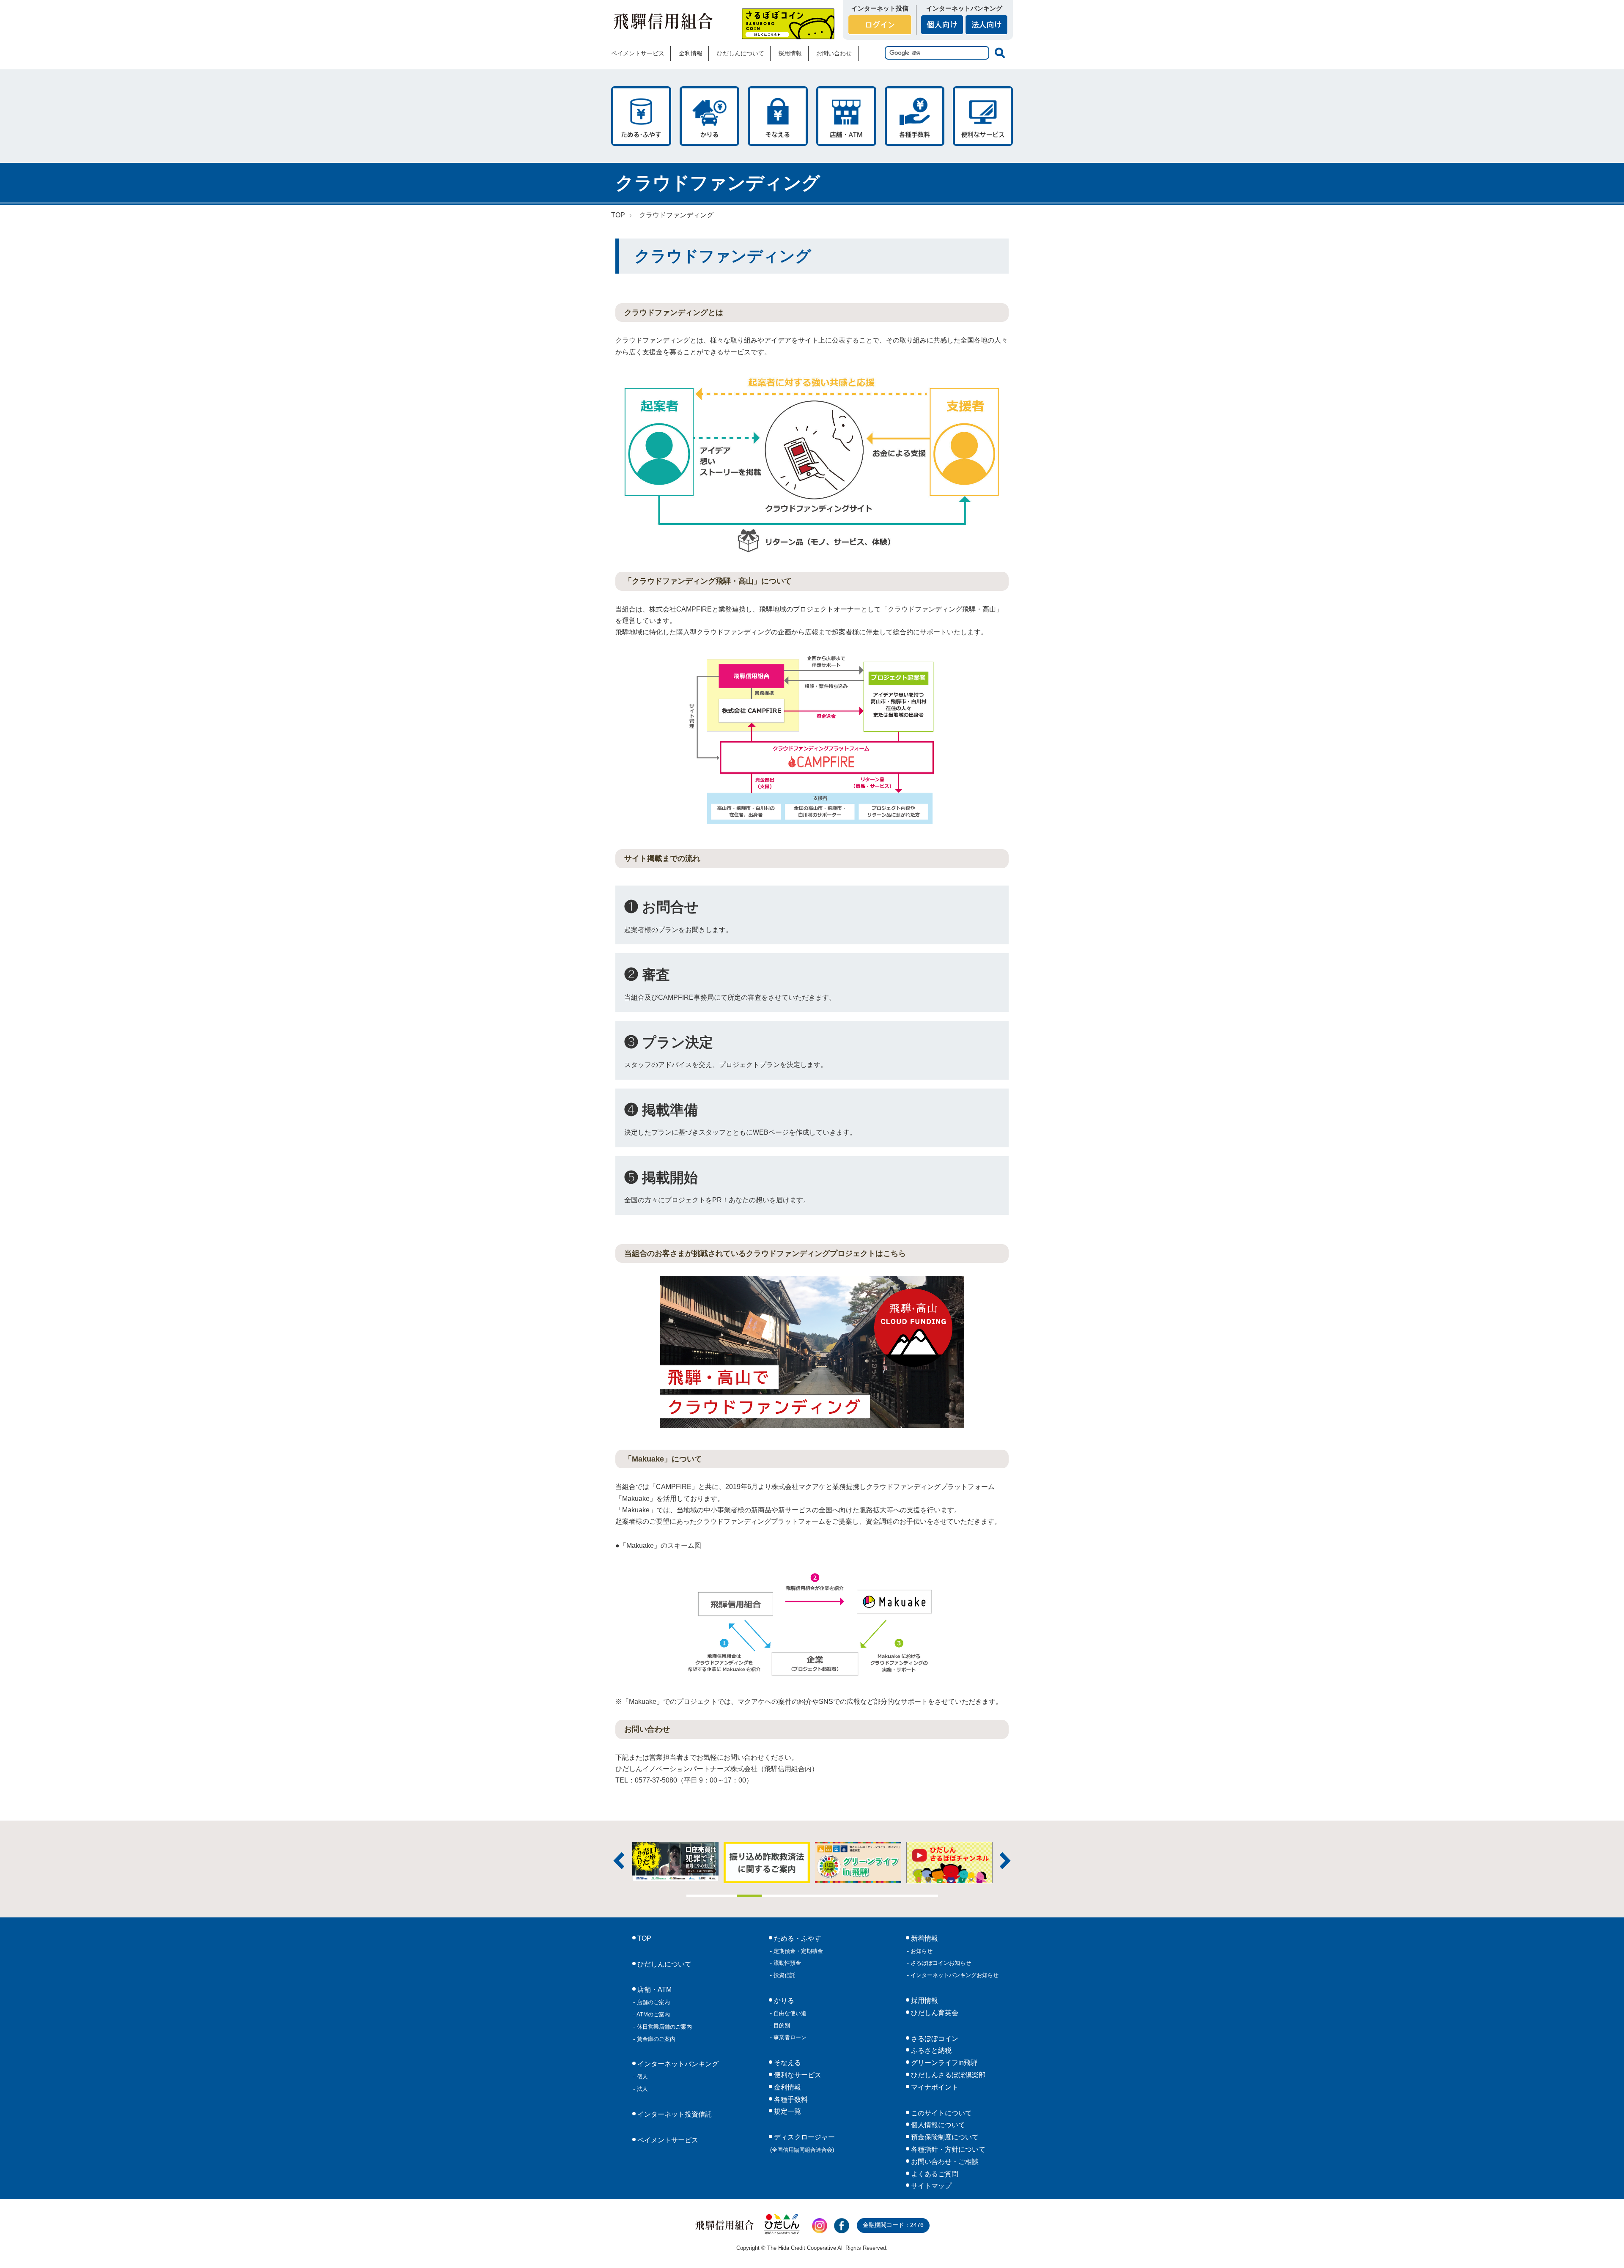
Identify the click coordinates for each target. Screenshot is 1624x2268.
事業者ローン (789, 2037)
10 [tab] (925, 1896)
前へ (619, 1861)
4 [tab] (774, 1896)
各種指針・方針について (947, 2149)
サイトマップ (930, 2186)
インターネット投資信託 (674, 2114)
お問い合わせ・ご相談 (944, 2162)
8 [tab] (875, 1896)
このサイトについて (941, 2113)
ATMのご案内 (653, 2014)
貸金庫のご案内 (655, 2039)
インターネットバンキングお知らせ (954, 1975)
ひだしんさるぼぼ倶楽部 (947, 2075)
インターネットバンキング (677, 2064)
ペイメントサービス (638, 53)
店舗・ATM (846, 116)
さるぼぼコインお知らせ (940, 1963)
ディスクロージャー (803, 2143)
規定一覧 (787, 2111)
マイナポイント (934, 2087)
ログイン (880, 25)
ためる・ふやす (641, 116)
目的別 (781, 2025)
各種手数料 (915, 116)
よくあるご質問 (934, 2174)
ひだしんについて (741, 53)
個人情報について (937, 2125)
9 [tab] (900, 1896)
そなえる (778, 116)
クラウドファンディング (676, 215)
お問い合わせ (834, 53)
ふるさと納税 (930, 2050)
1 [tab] (699, 1896)
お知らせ (921, 1951)
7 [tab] (850, 1896)
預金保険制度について (944, 2137)
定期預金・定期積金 (797, 1951)
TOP (618, 215)
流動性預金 (786, 1963)
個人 (642, 2077)
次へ (1005, 1861)
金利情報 (691, 53)
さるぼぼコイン (788, 24)
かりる (710, 116)
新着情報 (924, 1938)
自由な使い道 (789, 2013)
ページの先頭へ (1606, 2250)
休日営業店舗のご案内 (664, 2027)
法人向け (986, 25)
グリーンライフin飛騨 (943, 2063)
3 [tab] (749, 1896)
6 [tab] (825, 1896)
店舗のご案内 (653, 2002)
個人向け (942, 25)
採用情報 (790, 53)
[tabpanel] (858, 1862)
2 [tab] (724, 1896)
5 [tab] (800, 1896)
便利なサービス (983, 116)
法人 (642, 2089)
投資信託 (784, 1975)
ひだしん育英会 (934, 2013)
